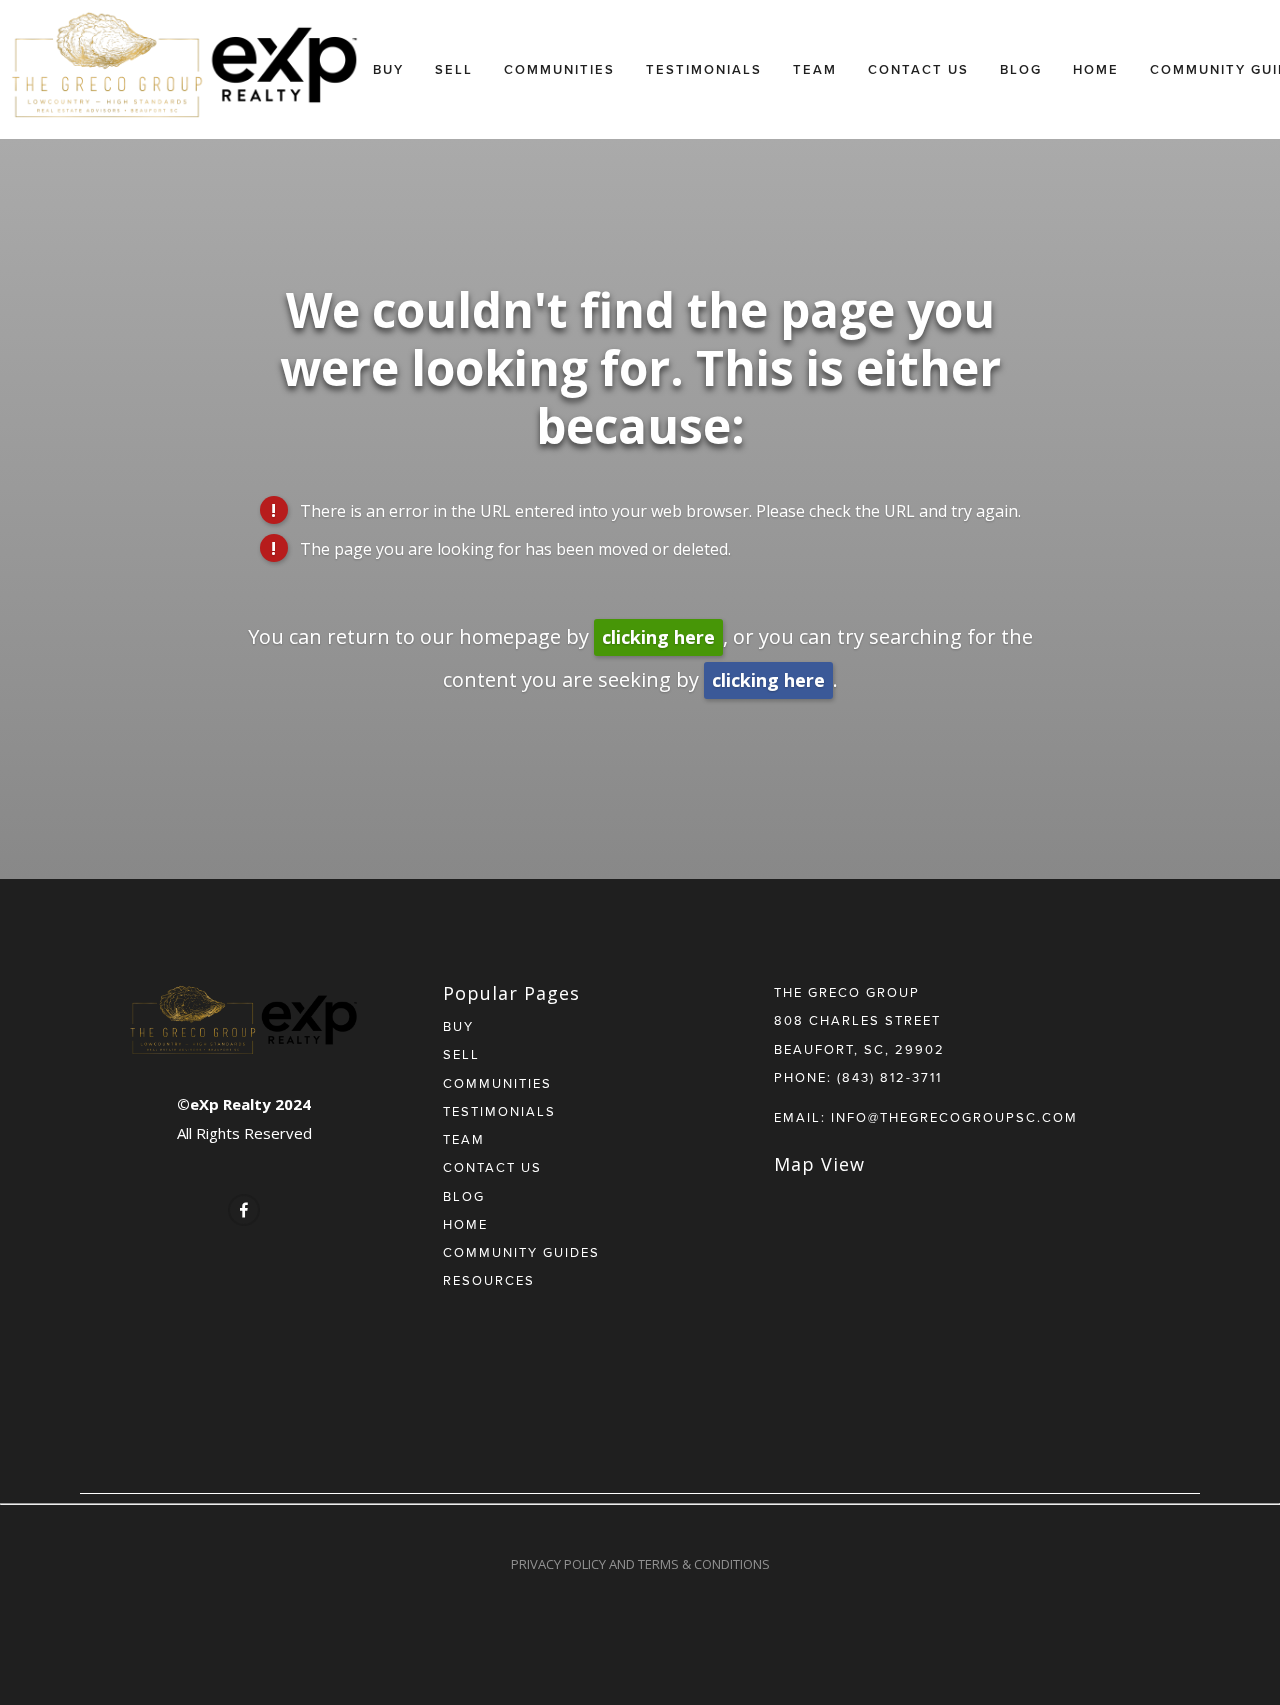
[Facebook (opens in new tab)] (244, 1210)
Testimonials (704, 69)
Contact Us (918, 69)
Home (1096, 69)
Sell (454, 69)
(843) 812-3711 (889, 1077)
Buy (388, 69)
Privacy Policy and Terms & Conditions (640, 1564)
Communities (559, 69)
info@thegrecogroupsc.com (954, 1117)
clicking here (658, 637)
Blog (1021, 69)
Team (815, 69)
